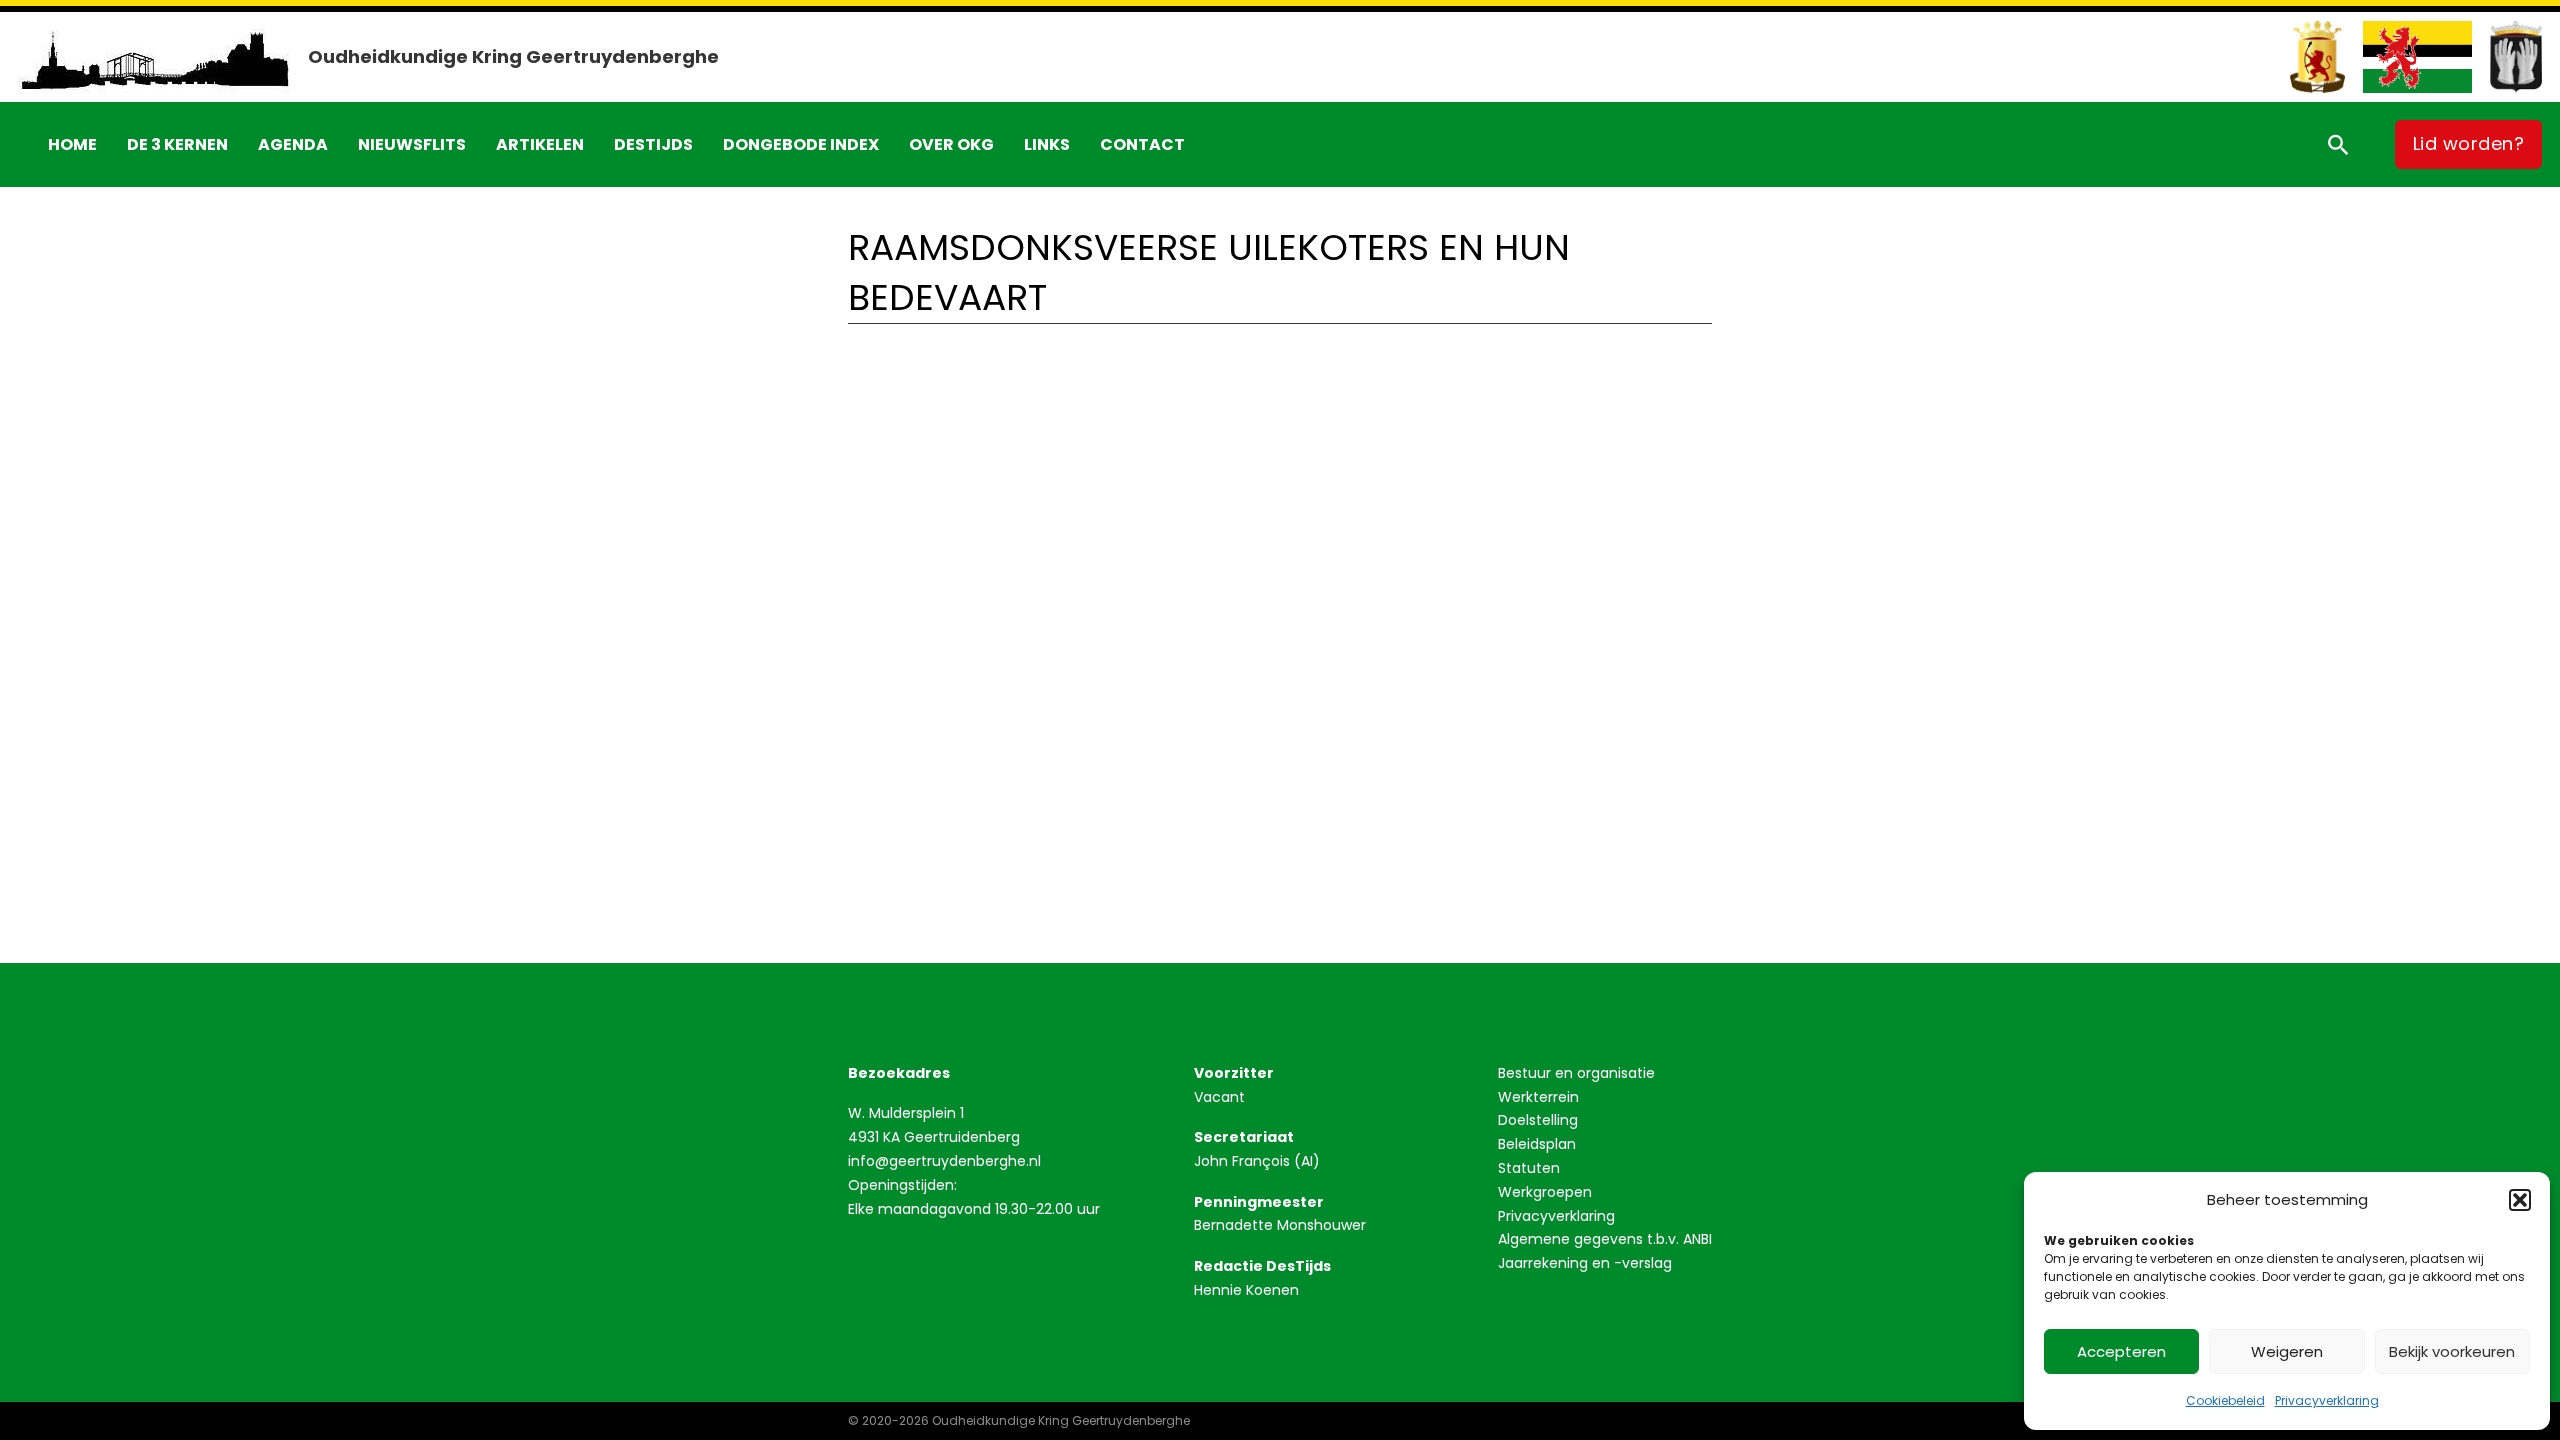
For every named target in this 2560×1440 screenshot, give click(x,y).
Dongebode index (801, 144)
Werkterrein (1538, 1097)
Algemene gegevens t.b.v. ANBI (1605, 1239)
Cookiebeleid (2225, 1400)
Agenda (293, 144)
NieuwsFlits (412, 144)
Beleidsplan (1537, 1144)
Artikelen (540, 144)
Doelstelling (1538, 1120)
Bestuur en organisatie (1576, 1073)
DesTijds (653, 144)
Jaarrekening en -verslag (1585, 1263)
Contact (1142, 144)
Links (1047, 144)
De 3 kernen (177, 144)
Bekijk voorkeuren (2452, 1351)
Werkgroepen (1545, 1192)
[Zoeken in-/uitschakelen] (2338, 144)
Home (72, 144)
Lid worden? (2469, 143)
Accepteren (2121, 1351)
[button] (2520, 1200)
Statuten (1529, 1168)
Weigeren (2287, 1351)
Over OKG (951, 144)
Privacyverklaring (2327, 1400)
